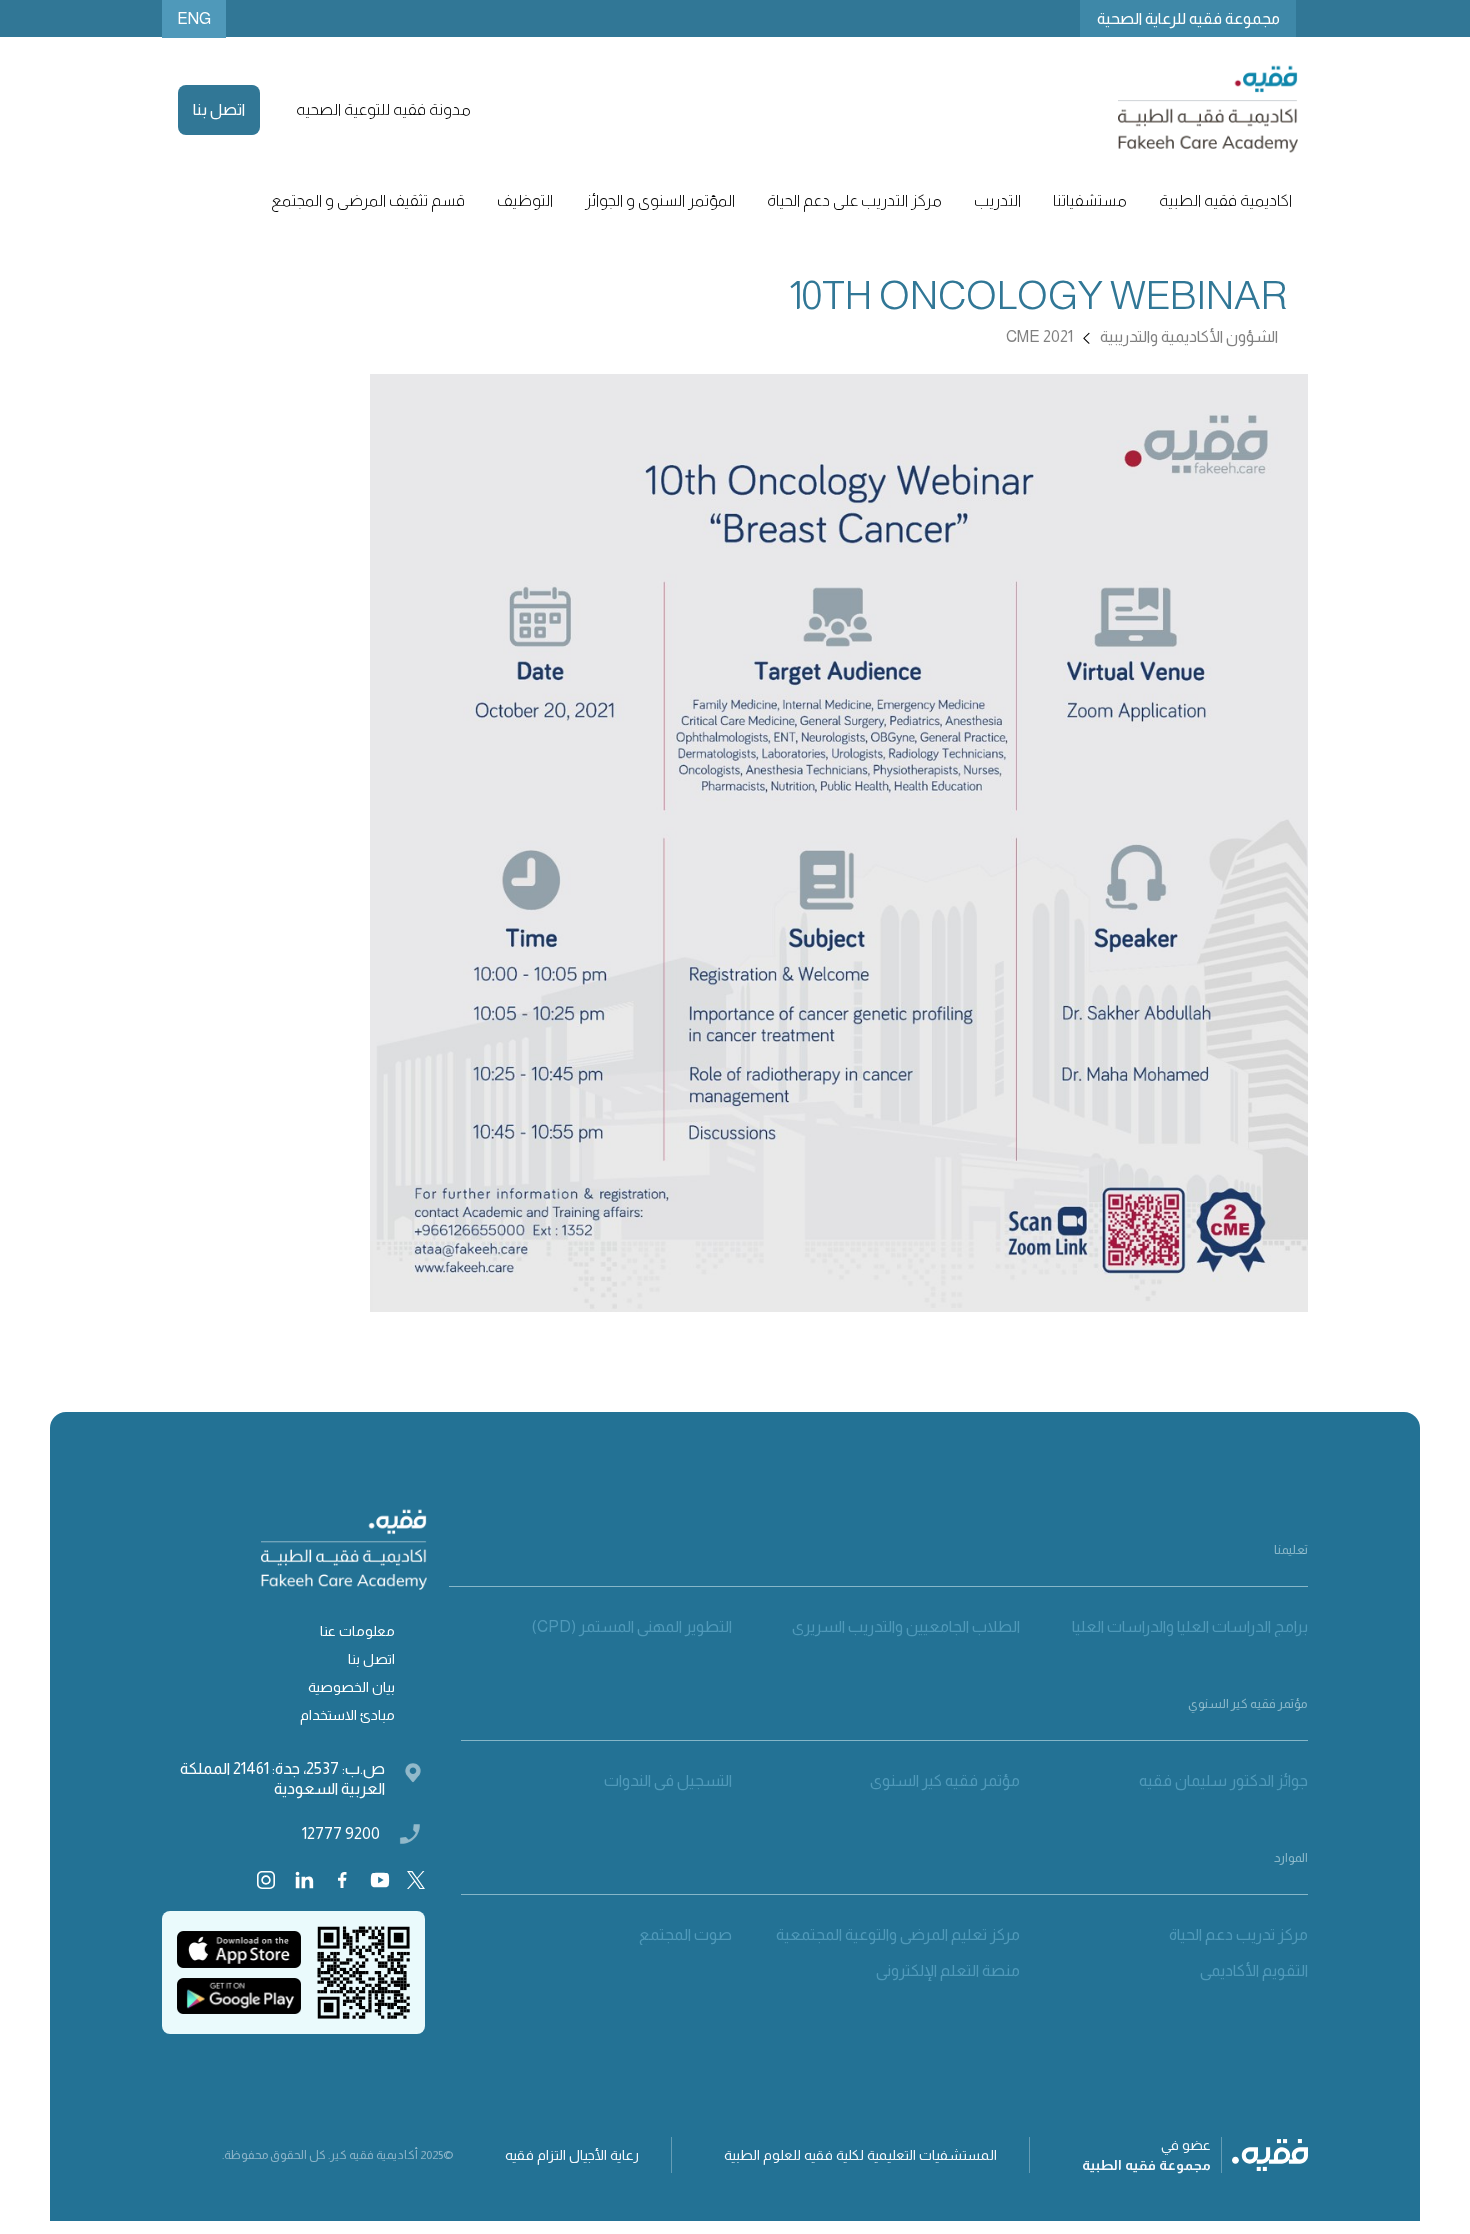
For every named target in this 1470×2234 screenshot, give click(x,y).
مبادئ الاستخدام (347, 1715)
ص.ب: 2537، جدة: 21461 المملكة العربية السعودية (282, 1778)
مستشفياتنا (1090, 200)
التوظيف (525, 200)
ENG (194, 18)
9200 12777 (341, 1833)
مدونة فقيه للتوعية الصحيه (383, 109)
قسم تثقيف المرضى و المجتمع (368, 200)
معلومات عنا (357, 1631)
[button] (1225, 201)
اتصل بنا (219, 109)
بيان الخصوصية (351, 1687)
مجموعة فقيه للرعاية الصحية (1188, 18)
